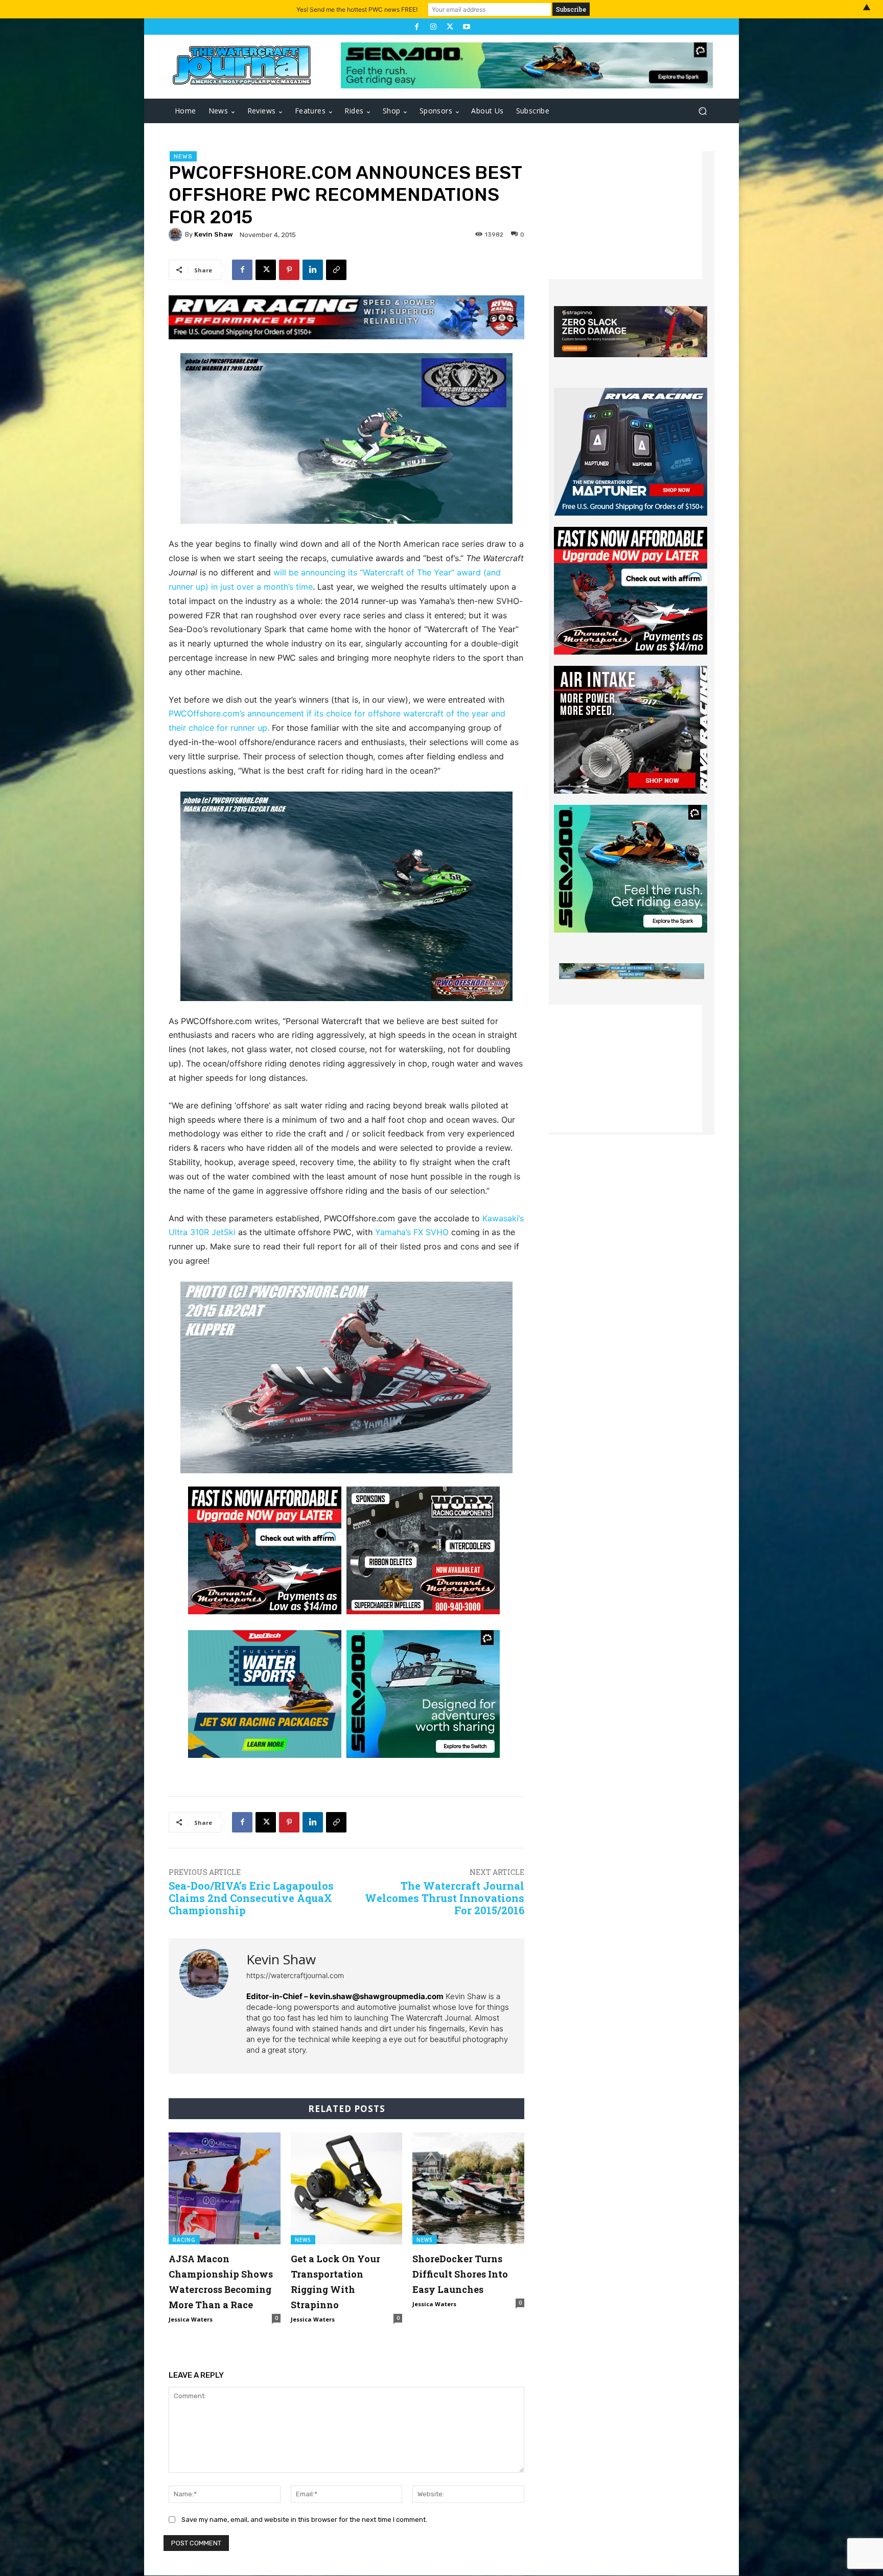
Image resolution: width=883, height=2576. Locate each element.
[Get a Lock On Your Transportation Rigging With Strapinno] (347, 2188)
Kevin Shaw (214, 234)
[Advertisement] (625, 215)
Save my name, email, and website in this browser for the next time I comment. (304, 2520)
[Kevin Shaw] (177, 235)
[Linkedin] (313, 270)
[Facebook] (416, 27)
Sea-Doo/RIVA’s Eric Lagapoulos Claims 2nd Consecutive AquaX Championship (251, 1898)
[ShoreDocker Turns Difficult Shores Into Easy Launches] (468, 2188)
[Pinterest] (289, 270)
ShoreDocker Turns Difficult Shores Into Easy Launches (460, 2274)
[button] (702, 111)
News (183, 156)
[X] (450, 27)
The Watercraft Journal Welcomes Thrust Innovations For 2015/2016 (445, 1898)
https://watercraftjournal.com (295, 1975)
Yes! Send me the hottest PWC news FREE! (357, 9)
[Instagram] (433, 27)
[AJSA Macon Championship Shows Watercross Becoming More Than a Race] (225, 2188)
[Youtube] (466, 27)
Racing (184, 2240)
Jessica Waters (191, 2319)
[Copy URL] (336, 270)
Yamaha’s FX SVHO (412, 1232)
